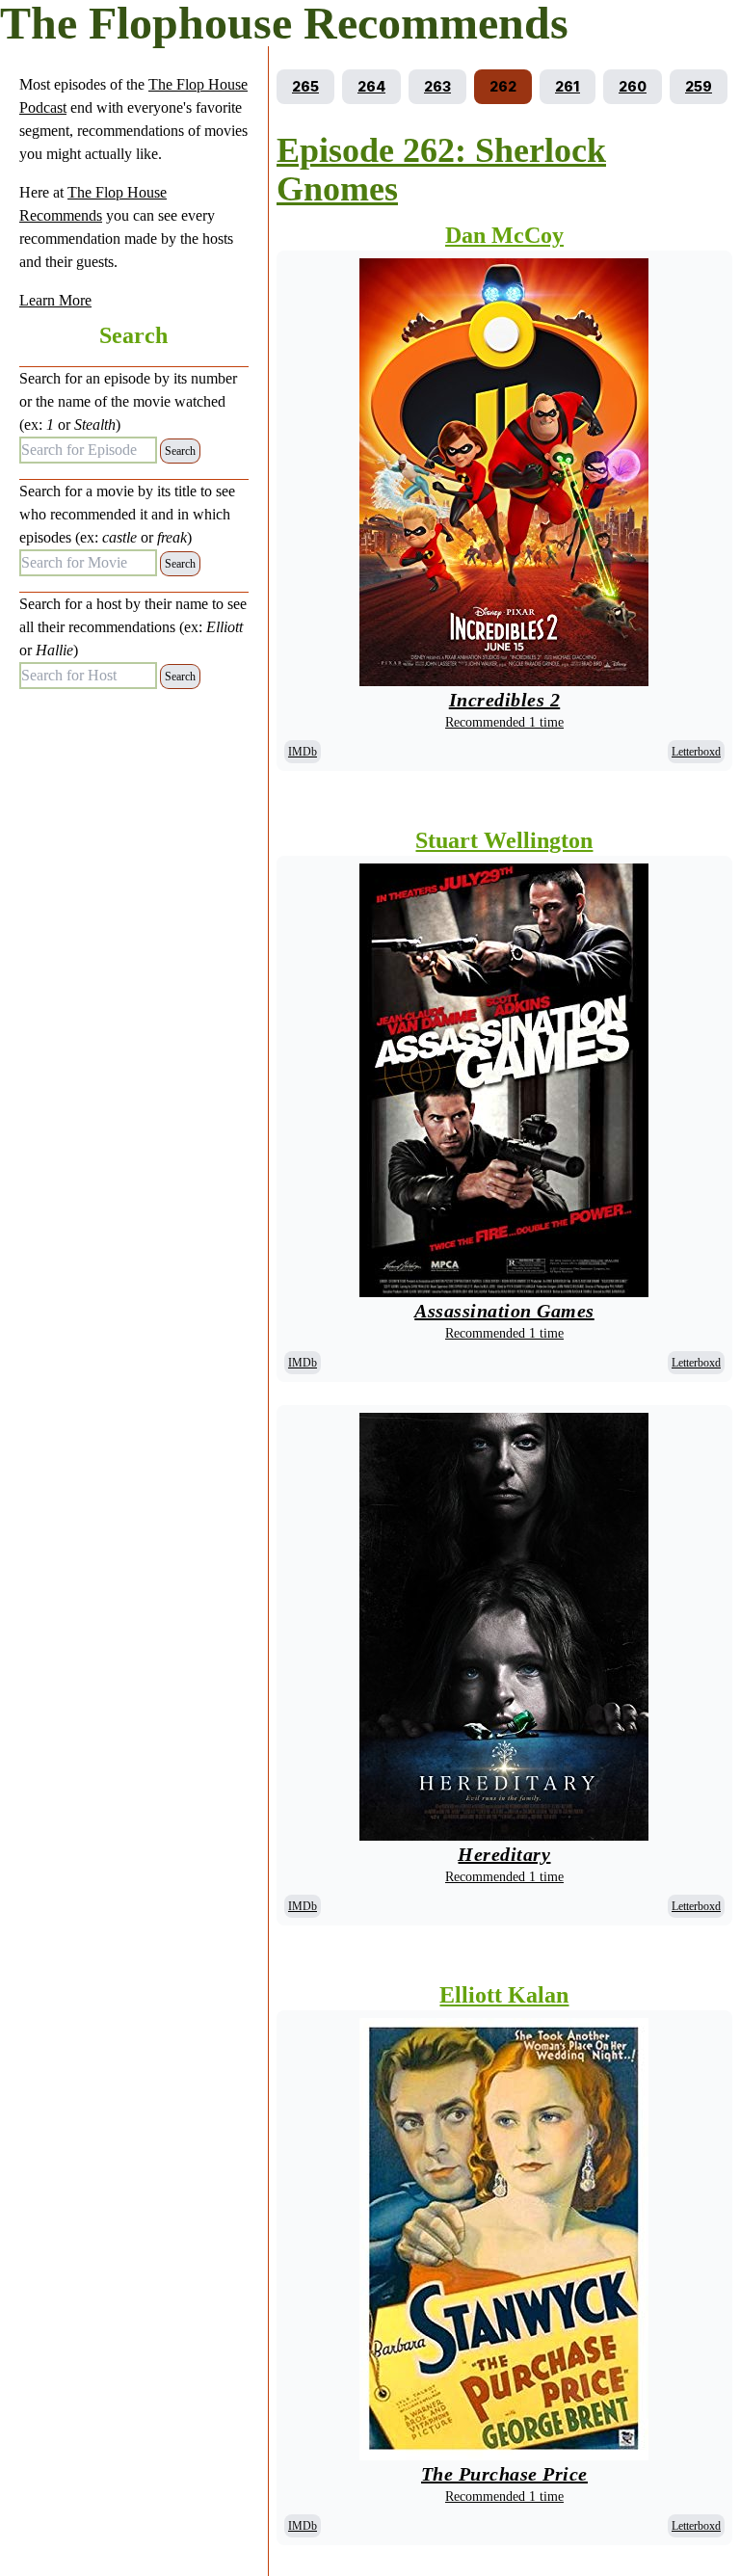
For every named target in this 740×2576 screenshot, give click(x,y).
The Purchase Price (504, 2474)
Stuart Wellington (504, 840)
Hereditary (504, 1854)
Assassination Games (504, 1311)
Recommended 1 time (504, 722)
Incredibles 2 (505, 700)
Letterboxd (696, 752)
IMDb (303, 752)
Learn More (55, 300)
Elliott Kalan (504, 1995)
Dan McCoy (504, 235)
